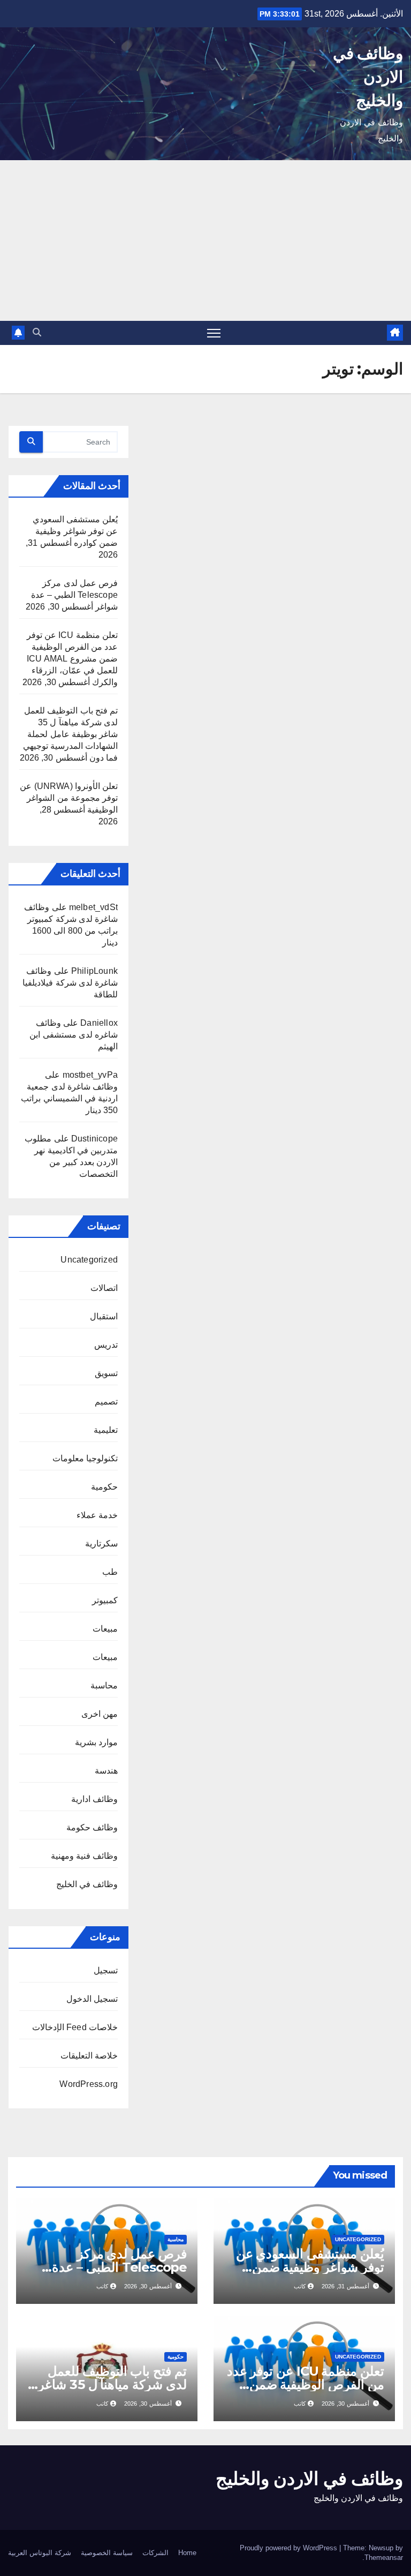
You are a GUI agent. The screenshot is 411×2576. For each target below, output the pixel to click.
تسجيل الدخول (92, 1999)
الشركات (155, 2553)
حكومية (104, 1487)
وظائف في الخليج (87, 1884)
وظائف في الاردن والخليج (368, 77)
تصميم (106, 1402)
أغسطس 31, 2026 (345, 2286)
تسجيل (106, 1970)
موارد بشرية (96, 1742)
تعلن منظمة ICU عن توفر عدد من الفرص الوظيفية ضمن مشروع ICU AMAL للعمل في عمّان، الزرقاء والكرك (72, 659)
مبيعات (105, 1629)
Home (187, 2553)
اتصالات (104, 1288)
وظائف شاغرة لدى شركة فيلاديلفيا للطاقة (70, 983)
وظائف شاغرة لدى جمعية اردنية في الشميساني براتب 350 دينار (69, 1098)
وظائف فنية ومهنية (84, 1856)
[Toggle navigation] (214, 333)
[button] (37, 332)
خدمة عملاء (97, 1515)
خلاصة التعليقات (89, 2056)
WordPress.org (89, 2084)
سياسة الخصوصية (107, 2553)
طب (110, 1572)
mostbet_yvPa (90, 1075)
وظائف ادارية (94, 1799)
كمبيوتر (105, 1600)
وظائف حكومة (92, 1827)
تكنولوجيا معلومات (85, 1458)
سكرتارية (101, 1544)
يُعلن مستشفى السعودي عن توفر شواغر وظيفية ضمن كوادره (75, 531)
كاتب (300, 2286)
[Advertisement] (205, 241)
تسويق (106, 1373)
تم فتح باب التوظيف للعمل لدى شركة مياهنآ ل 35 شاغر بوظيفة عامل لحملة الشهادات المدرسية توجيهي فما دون (70, 734)
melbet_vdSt (93, 907)
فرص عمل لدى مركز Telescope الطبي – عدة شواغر (74, 595)
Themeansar (384, 2558)
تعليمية (106, 1430)
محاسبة (104, 1685)
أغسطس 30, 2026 (148, 2286)
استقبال (104, 1316)
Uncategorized (89, 1260)
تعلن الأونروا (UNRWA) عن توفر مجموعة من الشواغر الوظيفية (69, 798)
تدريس (106, 1345)
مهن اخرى (100, 1714)
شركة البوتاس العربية (40, 2553)
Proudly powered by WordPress (290, 2548)
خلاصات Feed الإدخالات (75, 2027)
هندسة (106, 1771)
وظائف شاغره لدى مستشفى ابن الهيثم (74, 1035)
